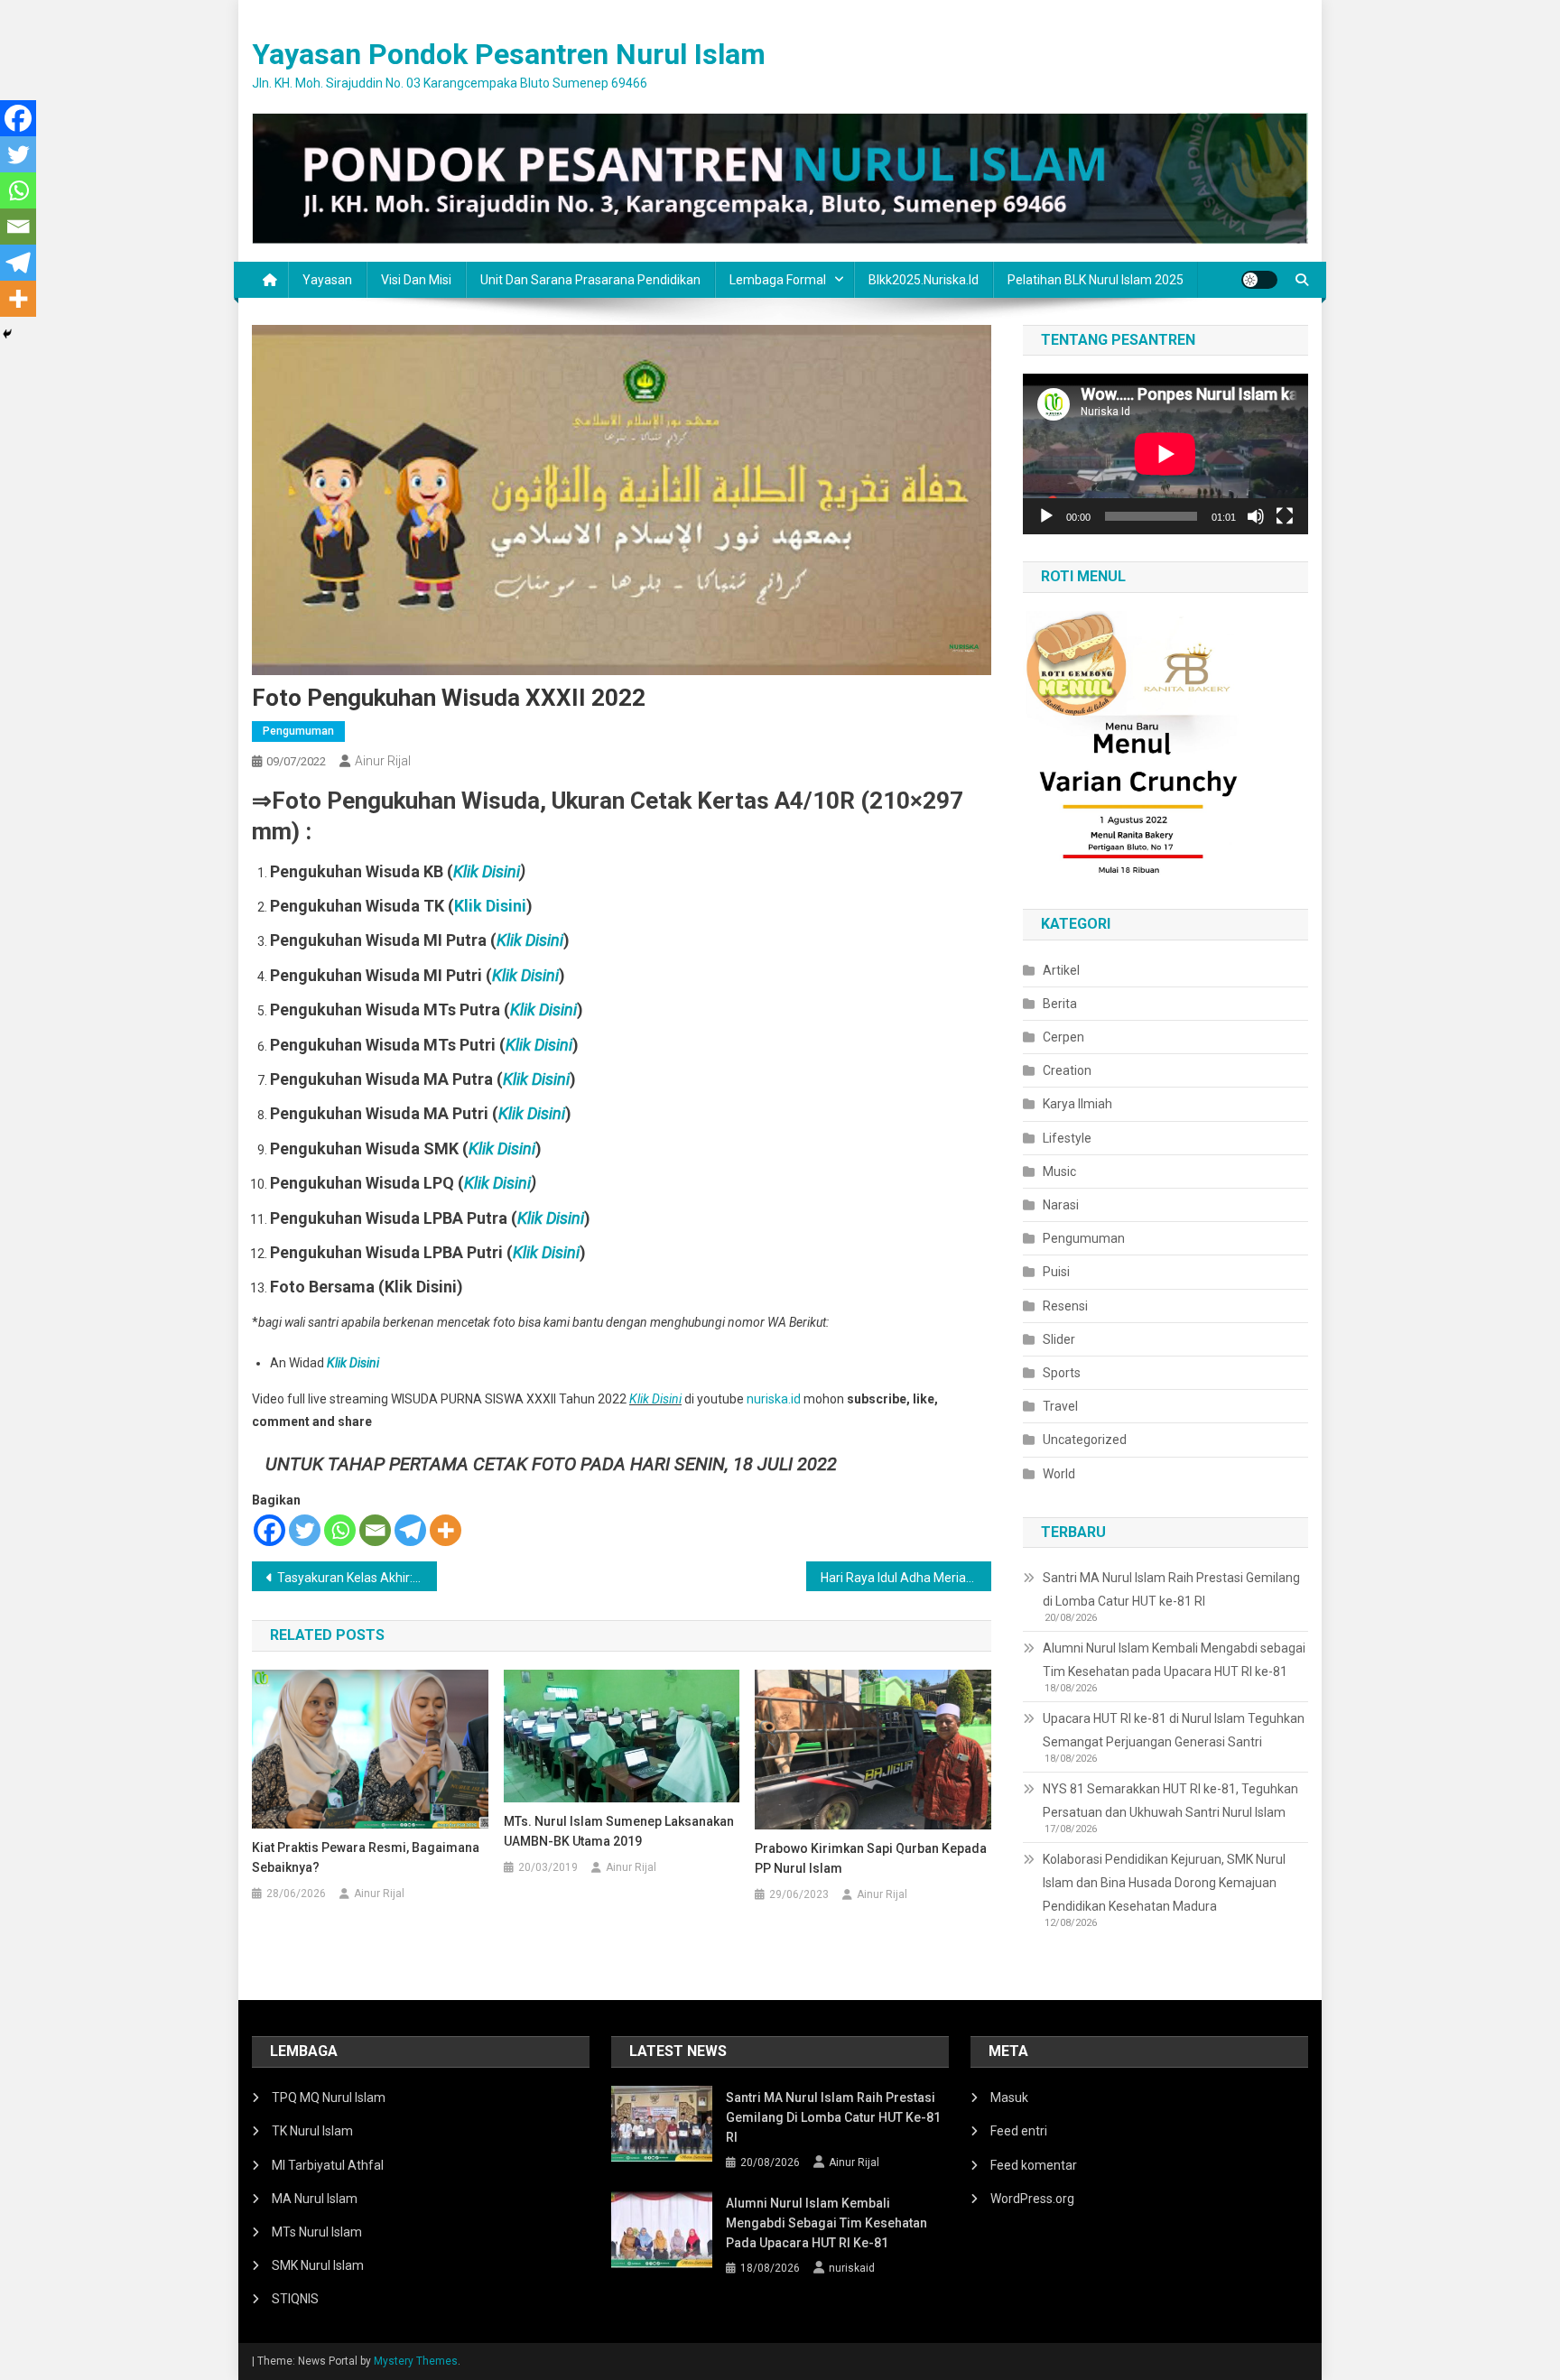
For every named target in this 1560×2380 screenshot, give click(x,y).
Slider (1059, 1339)
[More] (446, 1530)
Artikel (1061, 970)
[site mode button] (1259, 280)
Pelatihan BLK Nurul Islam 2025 (1096, 280)
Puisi (1056, 1272)
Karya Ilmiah (1077, 1104)
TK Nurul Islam (312, 2131)
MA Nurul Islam (315, 2199)
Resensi (1065, 1306)
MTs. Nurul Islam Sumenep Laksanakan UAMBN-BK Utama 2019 (619, 1831)
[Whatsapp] (340, 1530)
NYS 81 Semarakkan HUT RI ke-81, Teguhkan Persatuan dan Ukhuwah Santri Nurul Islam (1170, 1801)
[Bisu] (1256, 516)
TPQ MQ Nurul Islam (329, 2098)
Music (1059, 1171)
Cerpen (1063, 1037)
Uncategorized (1085, 1440)
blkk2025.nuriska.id (924, 280)
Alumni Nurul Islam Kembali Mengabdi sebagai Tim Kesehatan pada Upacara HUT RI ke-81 (1174, 1660)
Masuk (1009, 2098)
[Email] (375, 1530)
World (1059, 1474)
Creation (1067, 1070)
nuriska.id (774, 1399)
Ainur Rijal (383, 761)
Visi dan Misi (416, 280)
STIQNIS (295, 2299)
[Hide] (7, 334)
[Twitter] (305, 1530)
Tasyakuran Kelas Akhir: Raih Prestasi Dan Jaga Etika (357, 1578)
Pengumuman (298, 731)
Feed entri (1019, 2131)
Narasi (1061, 1205)
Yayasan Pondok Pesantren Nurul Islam (509, 54)
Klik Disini (487, 871)
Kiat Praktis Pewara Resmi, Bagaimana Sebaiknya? (366, 1857)
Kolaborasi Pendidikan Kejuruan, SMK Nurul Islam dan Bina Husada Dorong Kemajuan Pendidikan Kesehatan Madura (1164, 1883)
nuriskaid (852, 2268)
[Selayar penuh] (1285, 516)
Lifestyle (1067, 1138)
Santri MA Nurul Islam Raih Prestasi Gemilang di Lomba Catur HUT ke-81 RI (1171, 1589)
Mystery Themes (416, 2361)
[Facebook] (269, 1530)
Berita (1060, 1004)
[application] (1165, 454)
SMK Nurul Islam (318, 2265)
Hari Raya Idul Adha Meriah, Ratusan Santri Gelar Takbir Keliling (906, 1578)
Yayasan (327, 280)
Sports (1062, 1373)
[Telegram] (410, 1530)
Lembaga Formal (778, 280)
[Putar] (1046, 516)
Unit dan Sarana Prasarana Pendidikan (590, 280)
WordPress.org (1032, 2199)
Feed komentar (1034, 2165)
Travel (1060, 1406)
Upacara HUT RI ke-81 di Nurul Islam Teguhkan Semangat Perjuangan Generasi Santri (1174, 1730)
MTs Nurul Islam (317, 2232)
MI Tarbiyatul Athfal (328, 2165)
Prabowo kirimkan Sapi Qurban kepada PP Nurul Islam (871, 1858)
